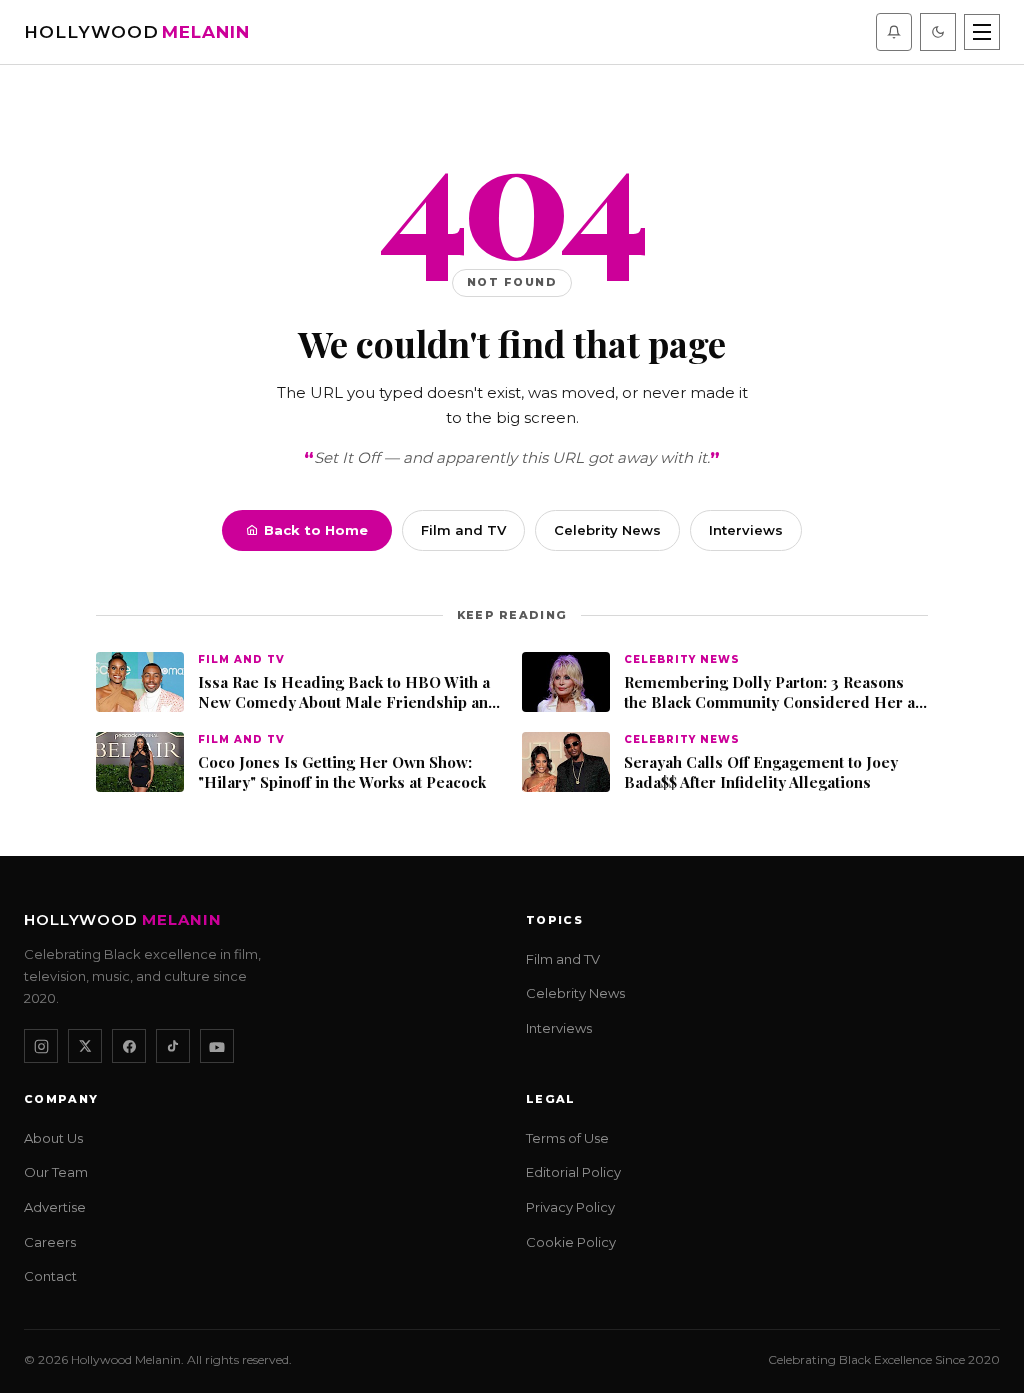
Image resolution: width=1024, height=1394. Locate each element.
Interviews (746, 530)
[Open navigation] (982, 32)
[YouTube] (217, 1047)
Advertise (55, 1208)
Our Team (56, 1173)
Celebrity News (607, 530)
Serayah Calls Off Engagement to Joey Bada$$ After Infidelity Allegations (761, 772)
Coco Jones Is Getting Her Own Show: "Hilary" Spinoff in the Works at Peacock (342, 772)
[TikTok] (173, 1047)
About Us (53, 1138)
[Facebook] (129, 1047)
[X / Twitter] (85, 1047)
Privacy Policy (570, 1208)
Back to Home (316, 530)
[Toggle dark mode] (938, 32)
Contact (50, 1277)
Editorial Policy (573, 1173)
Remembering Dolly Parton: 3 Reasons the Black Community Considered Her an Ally (774, 692)
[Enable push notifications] (894, 32)
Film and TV (463, 530)
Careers (50, 1242)
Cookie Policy (571, 1242)
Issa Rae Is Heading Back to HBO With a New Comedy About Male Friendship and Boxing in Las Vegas (348, 692)
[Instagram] (41, 1047)
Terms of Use (567, 1138)
